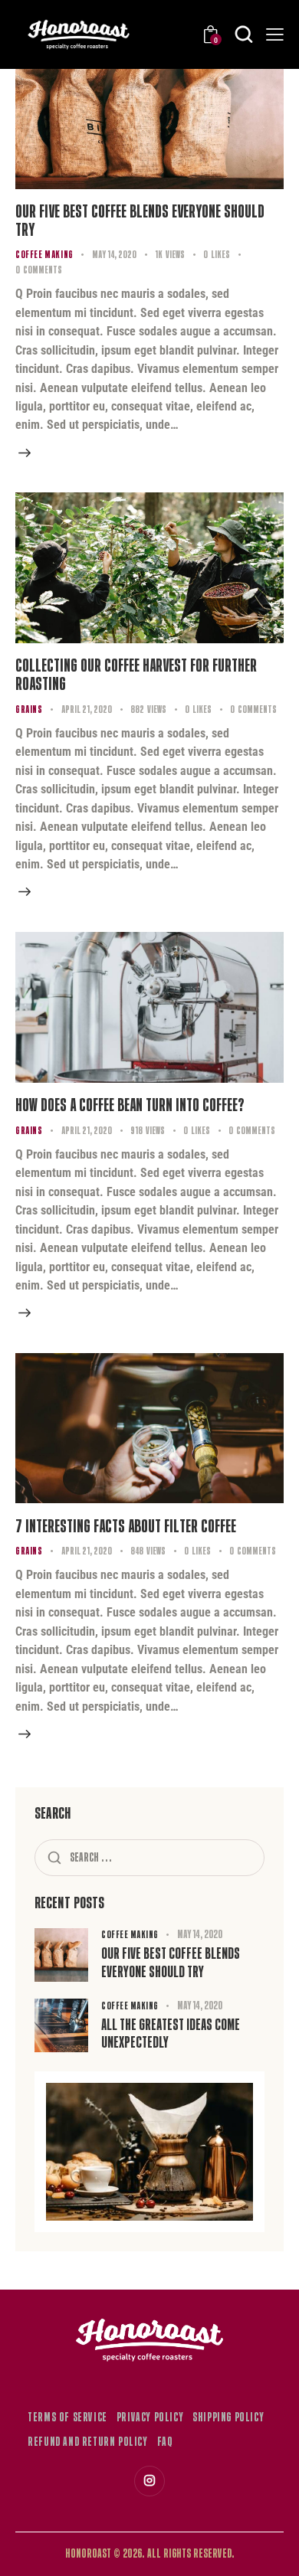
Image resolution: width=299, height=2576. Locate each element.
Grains (29, 709)
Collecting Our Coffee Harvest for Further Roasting (136, 675)
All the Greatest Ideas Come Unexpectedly (171, 2034)
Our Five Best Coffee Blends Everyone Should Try (140, 221)
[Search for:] (149, 1857)
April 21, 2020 (87, 709)
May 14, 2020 (114, 255)
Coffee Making (44, 255)
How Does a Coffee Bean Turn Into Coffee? (130, 1105)
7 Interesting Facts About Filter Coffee (126, 1526)
